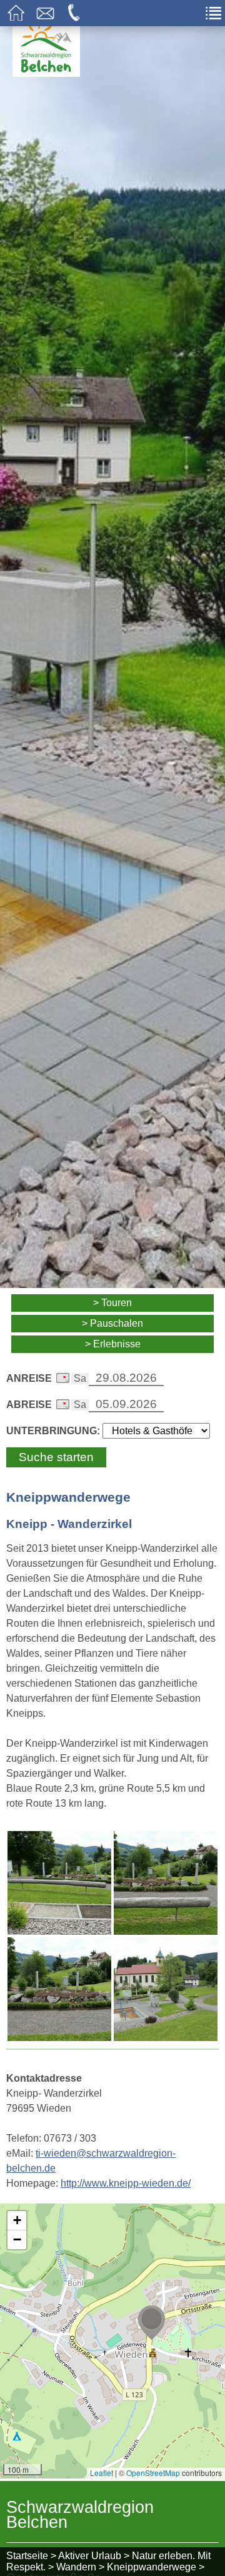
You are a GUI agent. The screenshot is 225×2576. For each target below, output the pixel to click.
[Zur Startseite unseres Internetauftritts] (46, 73)
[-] (60, 1883)
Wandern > (80, 2567)
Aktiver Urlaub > (94, 2556)
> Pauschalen (112, 1323)
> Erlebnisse (113, 1344)
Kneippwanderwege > (156, 2567)
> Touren (112, 1303)
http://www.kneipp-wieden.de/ (126, 2183)
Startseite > (31, 2556)
